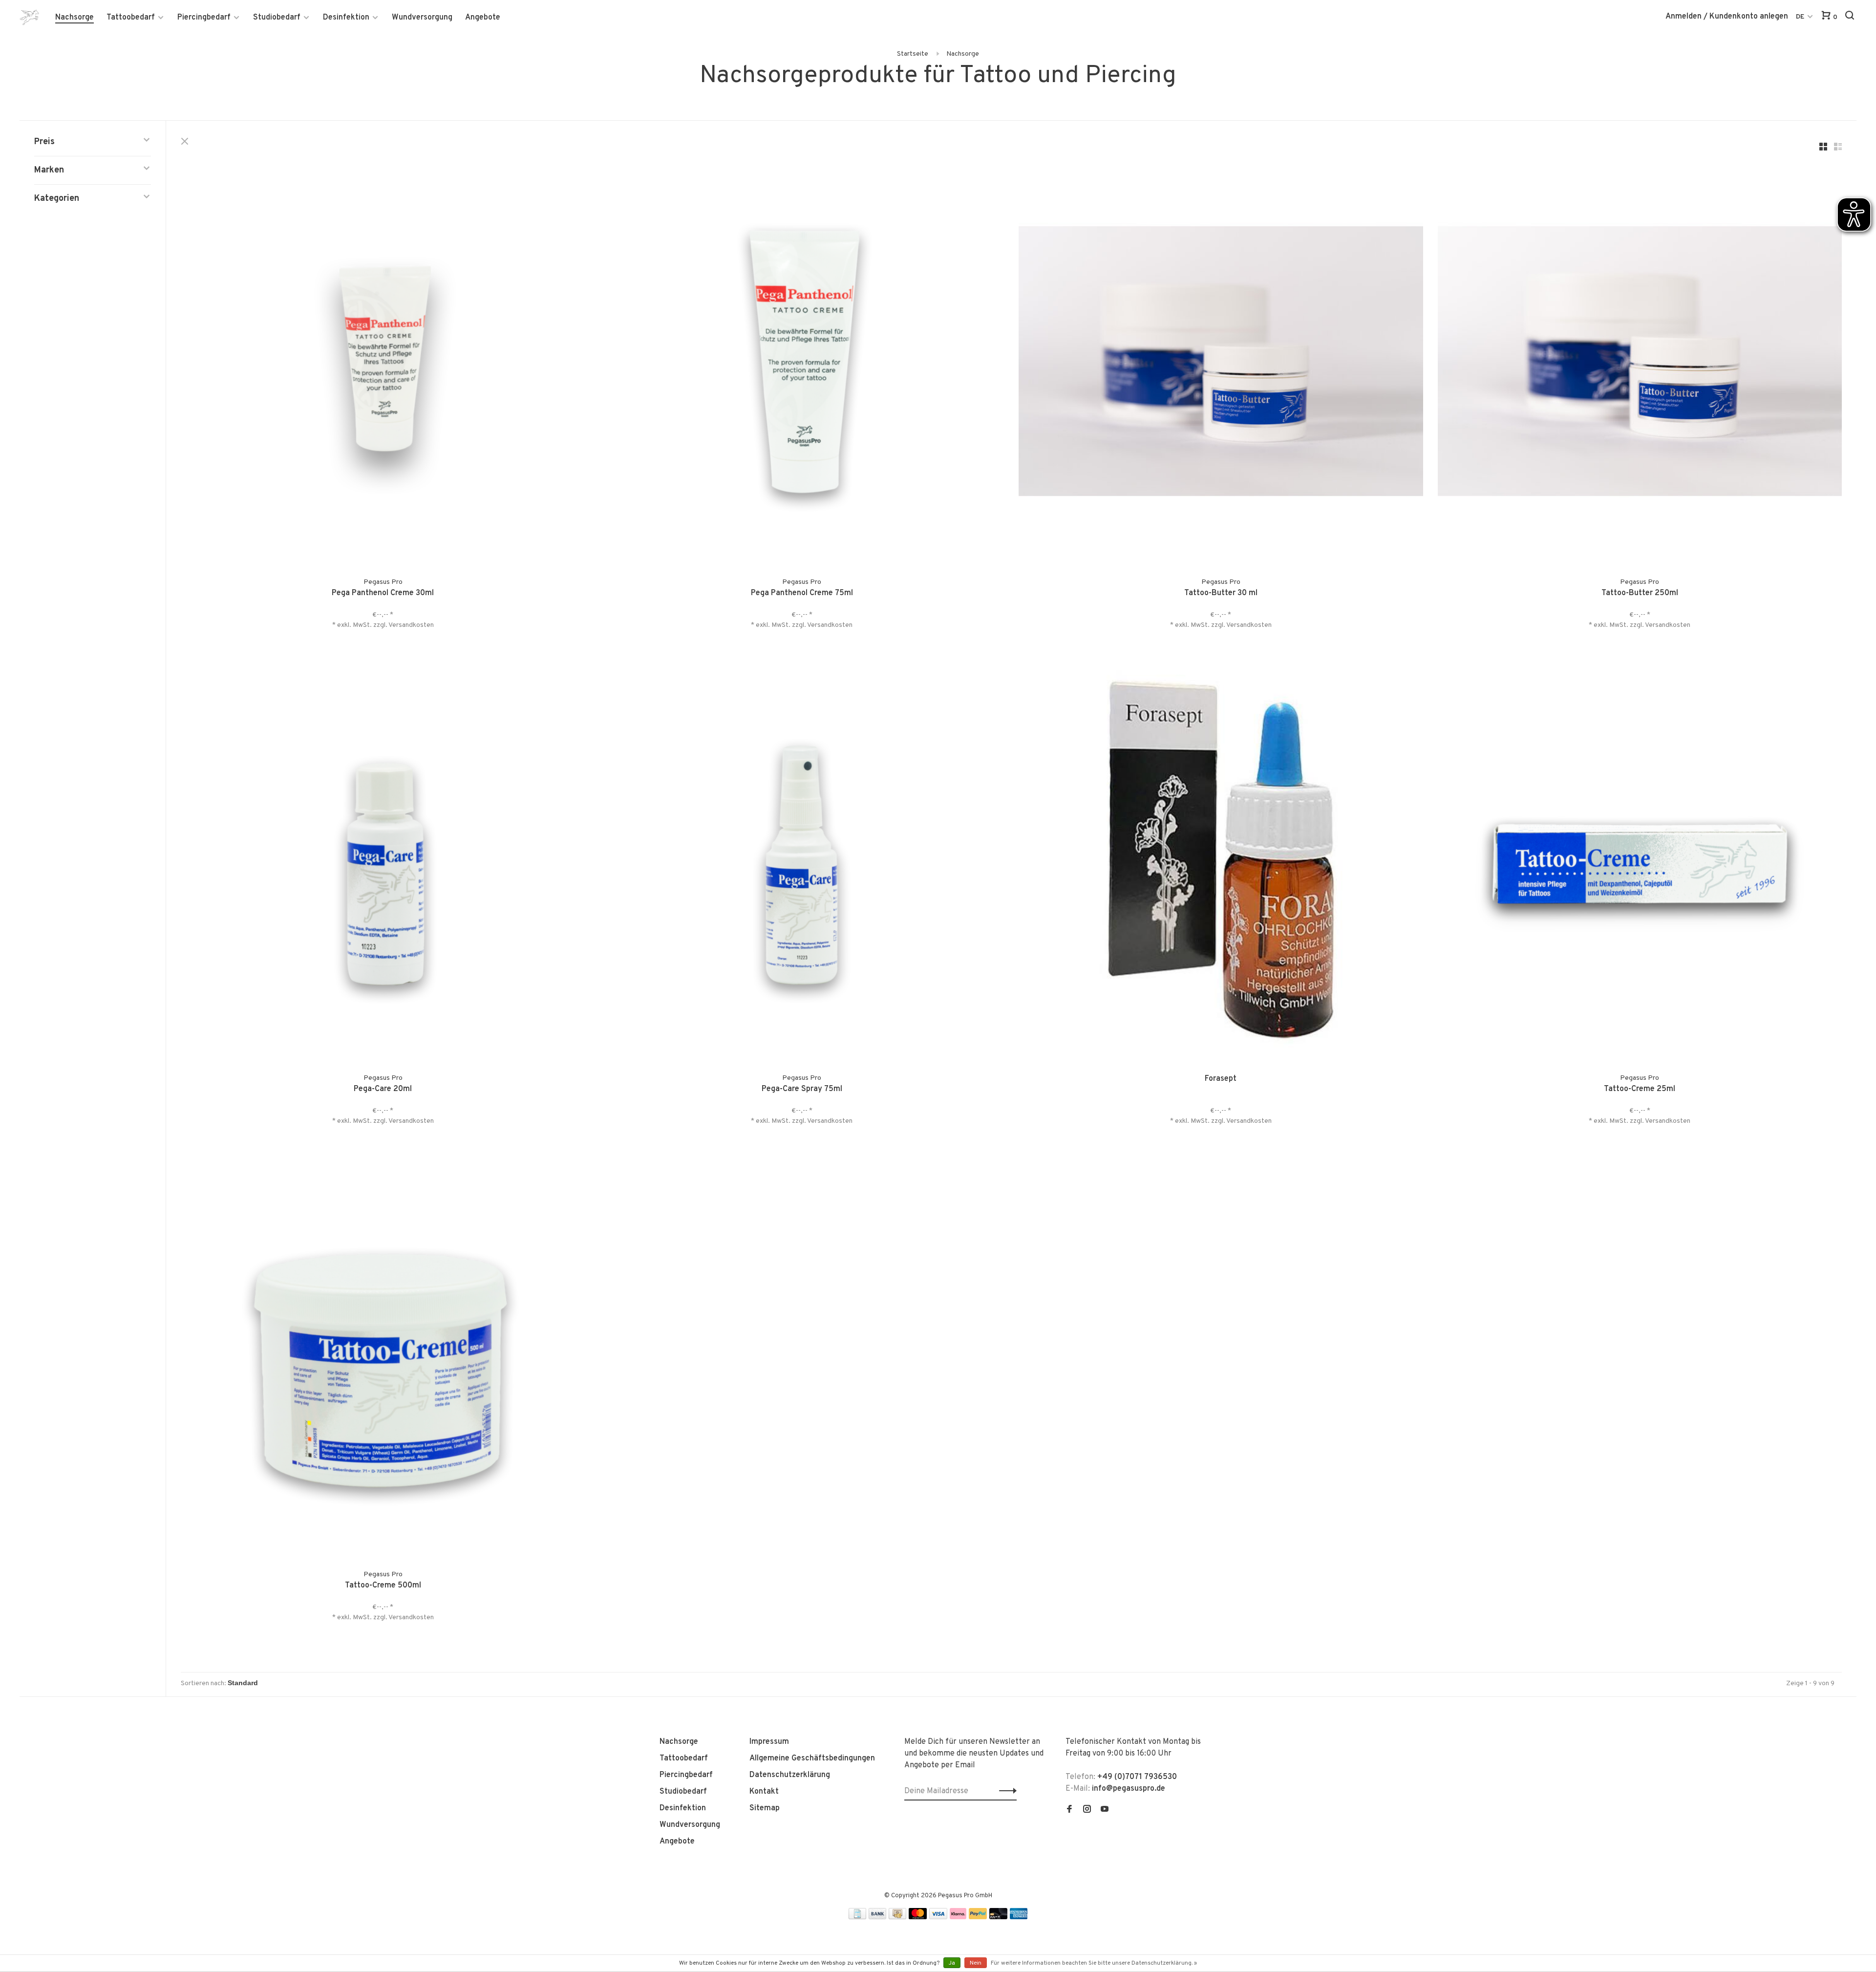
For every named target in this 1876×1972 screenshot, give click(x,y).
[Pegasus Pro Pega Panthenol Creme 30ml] (383, 363)
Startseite (913, 54)
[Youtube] (1105, 1810)
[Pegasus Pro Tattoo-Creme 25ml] (1640, 859)
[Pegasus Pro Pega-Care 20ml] (383, 859)
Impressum (769, 1742)
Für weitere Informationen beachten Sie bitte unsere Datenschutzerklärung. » (1094, 1963)
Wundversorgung (422, 18)
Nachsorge (75, 18)
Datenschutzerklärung (790, 1775)
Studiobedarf (277, 18)
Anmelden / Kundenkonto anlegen (1727, 17)
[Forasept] (1221, 859)
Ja (952, 1963)
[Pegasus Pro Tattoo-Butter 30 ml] (1221, 363)
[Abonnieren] (1005, 1791)
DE (1800, 17)
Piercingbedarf (204, 18)
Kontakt (764, 1792)
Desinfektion (346, 18)
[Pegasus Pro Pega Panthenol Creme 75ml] (802, 363)
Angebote (483, 18)
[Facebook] (1069, 1810)
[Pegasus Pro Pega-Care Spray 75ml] (802, 859)
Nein (976, 1963)
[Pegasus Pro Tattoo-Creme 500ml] (383, 1355)
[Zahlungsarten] (857, 1917)
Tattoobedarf (131, 18)
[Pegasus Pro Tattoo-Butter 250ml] (1640, 363)
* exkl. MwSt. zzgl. (360, 625)
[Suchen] (1851, 17)
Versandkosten (411, 625)
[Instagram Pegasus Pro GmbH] (1087, 1810)
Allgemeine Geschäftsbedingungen (812, 1758)
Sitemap (765, 1808)
